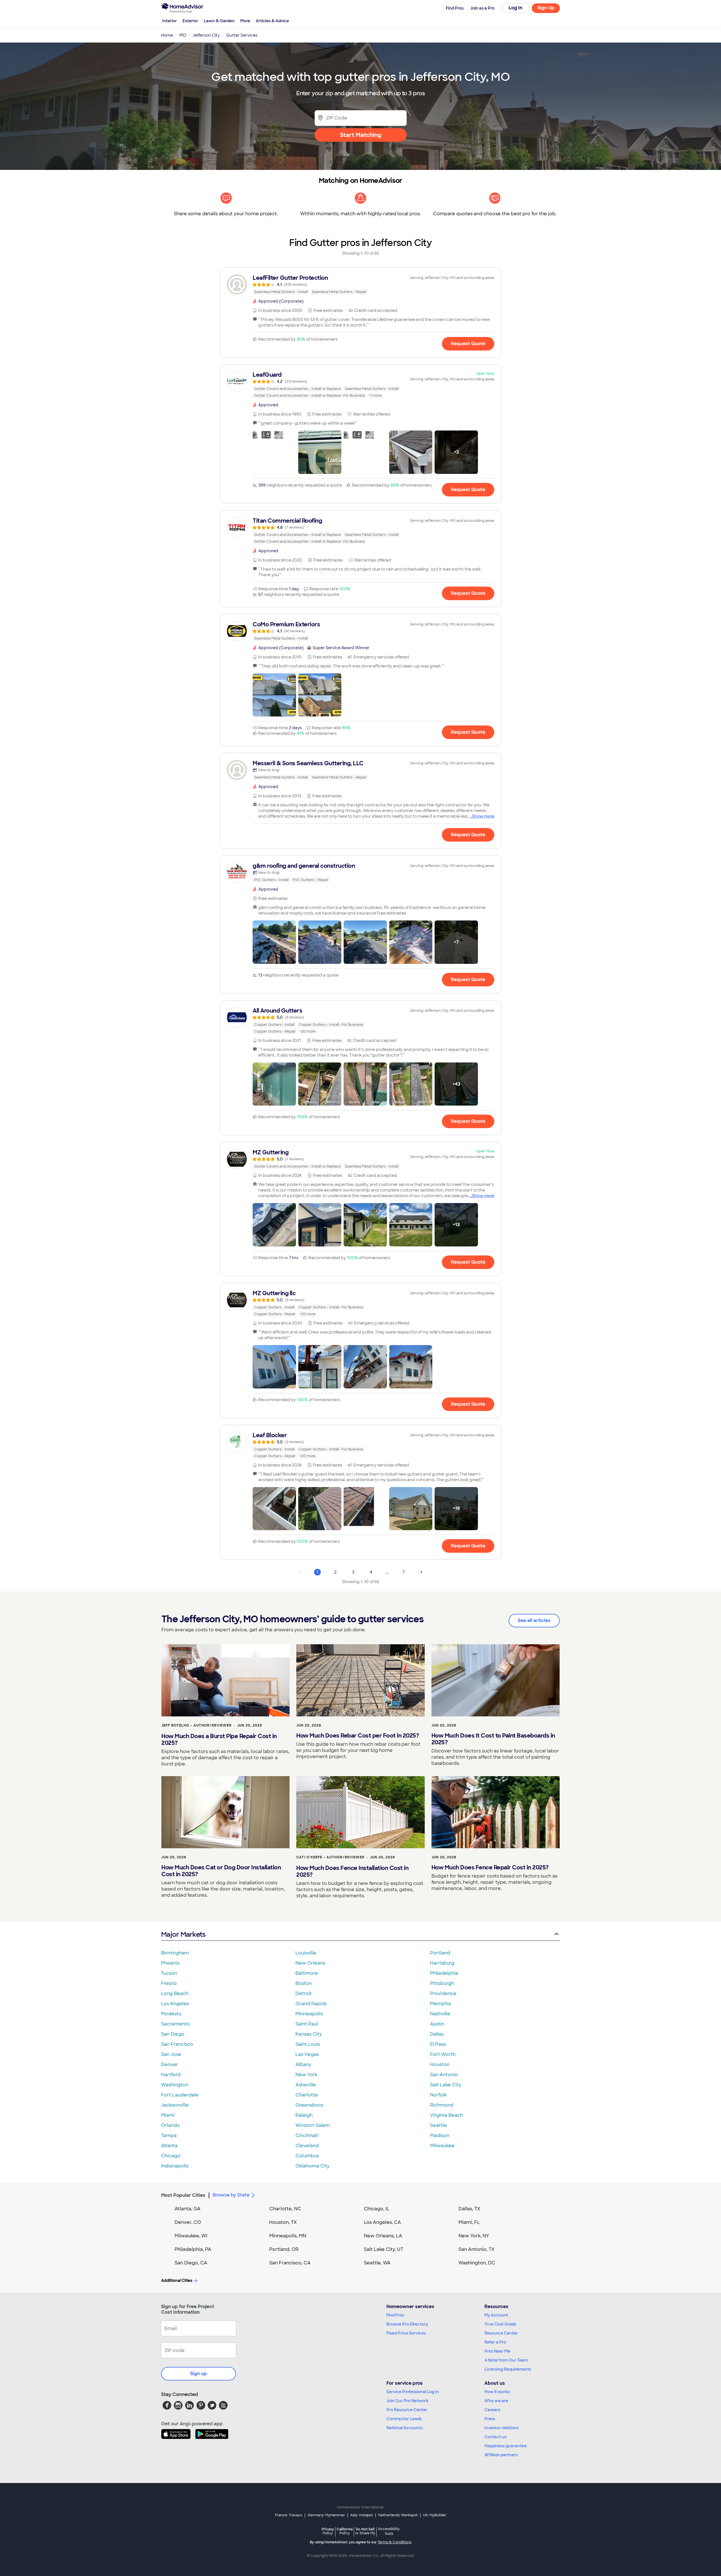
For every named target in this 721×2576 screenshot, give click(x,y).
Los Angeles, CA (382, 2222)
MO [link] (183, 35)
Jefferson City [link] (206, 35)
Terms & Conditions (395, 2542)
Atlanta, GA (188, 2209)
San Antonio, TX (477, 2249)
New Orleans (310, 1963)
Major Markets (183, 1934)
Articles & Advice (272, 21)
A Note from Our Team (506, 2360)
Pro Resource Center (407, 2410)
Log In (516, 8)
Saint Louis (308, 2044)
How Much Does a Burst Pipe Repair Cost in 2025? (219, 1739)
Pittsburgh (442, 1983)
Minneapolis (309, 2014)
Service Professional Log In (413, 2392)
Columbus (307, 2156)
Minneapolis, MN (288, 2236)
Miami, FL (469, 2222)
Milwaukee (442, 2146)
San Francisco (177, 2044)
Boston (304, 1983)
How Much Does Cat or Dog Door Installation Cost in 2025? (221, 1871)
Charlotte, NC (285, 2209)
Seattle (439, 2125)
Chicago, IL (377, 2209)
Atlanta (169, 2146)
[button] (274, 452)
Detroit (304, 1993)
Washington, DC (477, 2263)
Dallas (437, 2034)
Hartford (171, 2075)
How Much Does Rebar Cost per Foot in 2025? (358, 1736)
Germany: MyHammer (326, 2515)
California (345, 2531)
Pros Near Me (497, 2351)
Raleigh (304, 2115)
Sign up (199, 2374)
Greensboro (309, 2105)
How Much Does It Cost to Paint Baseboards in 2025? (493, 1739)
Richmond (442, 2105)
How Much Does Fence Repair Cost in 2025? (490, 1867)
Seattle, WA (377, 2263)
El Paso (438, 2044)
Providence (443, 1993)
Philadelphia (444, 1973)
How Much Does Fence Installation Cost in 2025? (352, 1871)
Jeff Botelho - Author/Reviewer (196, 1725)
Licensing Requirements (508, 2369)
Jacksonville (175, 2105)
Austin (437, 2024)
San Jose (171, 2054)
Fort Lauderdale (180, 2095)
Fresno (169, 1983)
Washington (175, 2085)
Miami (168, 2115)
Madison (440, 2135)
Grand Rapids (311, 2004)
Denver (170, 2064)
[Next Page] (421, 1572)
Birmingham (175, 1953)
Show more (483, 816)
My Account (496, 2315)
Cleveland (307, 2146)
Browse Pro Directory (407, 2324)
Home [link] (167, 35)
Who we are (496, 2401)
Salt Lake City (446, 2085)
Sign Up (546, 8)
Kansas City (309, 2034)
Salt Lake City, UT (384, 2249)
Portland (440, 1953)
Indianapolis (175, 2166)
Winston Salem (313, 2125)
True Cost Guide (500, 2324)
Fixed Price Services (406, 2333)
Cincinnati (307, 2135)
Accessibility (389, 2531)
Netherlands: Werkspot (398, 2515)
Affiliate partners (501, 2455)
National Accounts (405, 2428)
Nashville (440, 2014)
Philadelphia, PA (193, 2249)
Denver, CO (188, 2222)
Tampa (169, 2135)
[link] (360, 285)
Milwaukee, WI (191, 2236)
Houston (440, 2064)
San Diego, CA (191, 2263)
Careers (492, 2410)
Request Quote (468, 344)
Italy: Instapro (362, 2515)
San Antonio (444, 2075)
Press (490, 2419)
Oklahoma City (312, 2166)
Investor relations (501, 2428)
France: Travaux (289, 2515)
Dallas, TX (469, 2209)
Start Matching (361, 135)
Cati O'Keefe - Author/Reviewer (330, 1857)
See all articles (534, 1620)
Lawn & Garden (219, 21)
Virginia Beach (447, 2115)
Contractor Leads (404, 2419)
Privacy (328, 2531)
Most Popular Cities (183, 2195)
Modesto (171, 2014)
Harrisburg (442, 1963)
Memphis (440, 2004)
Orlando (171, 2125)
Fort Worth (443, 2054)
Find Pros (395, 2315)
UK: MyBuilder (435, 2515)
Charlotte (307, 2095)
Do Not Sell (365, 2531)
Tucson (169, 1973)
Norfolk (438, 2095)
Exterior (190, 21)
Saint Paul (307, 2024)
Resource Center (501, 2333)
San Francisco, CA (290, 2263)
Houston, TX (283, 2222)
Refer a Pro (495, 2342)
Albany (303, 2064)
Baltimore (307, 1973)
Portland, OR (284, 2249)
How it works (497, 2392)
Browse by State (231, 2195)
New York (306, 2075)
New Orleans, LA (383, 2236)
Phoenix (170, 1963)
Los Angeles (175, 2004)
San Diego (173, 2034)
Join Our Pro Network (407, 2401)
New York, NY (474, 2236)
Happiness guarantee (506, 2446)
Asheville (306, 2085)
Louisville (306, 1953)
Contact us (495, 2437)
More (245, 21)
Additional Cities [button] (177, 2280)
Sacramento (175, 2024)
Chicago (171, 2156)
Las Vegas (307, 2054)
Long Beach (175, 1993)
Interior (170, 21)
